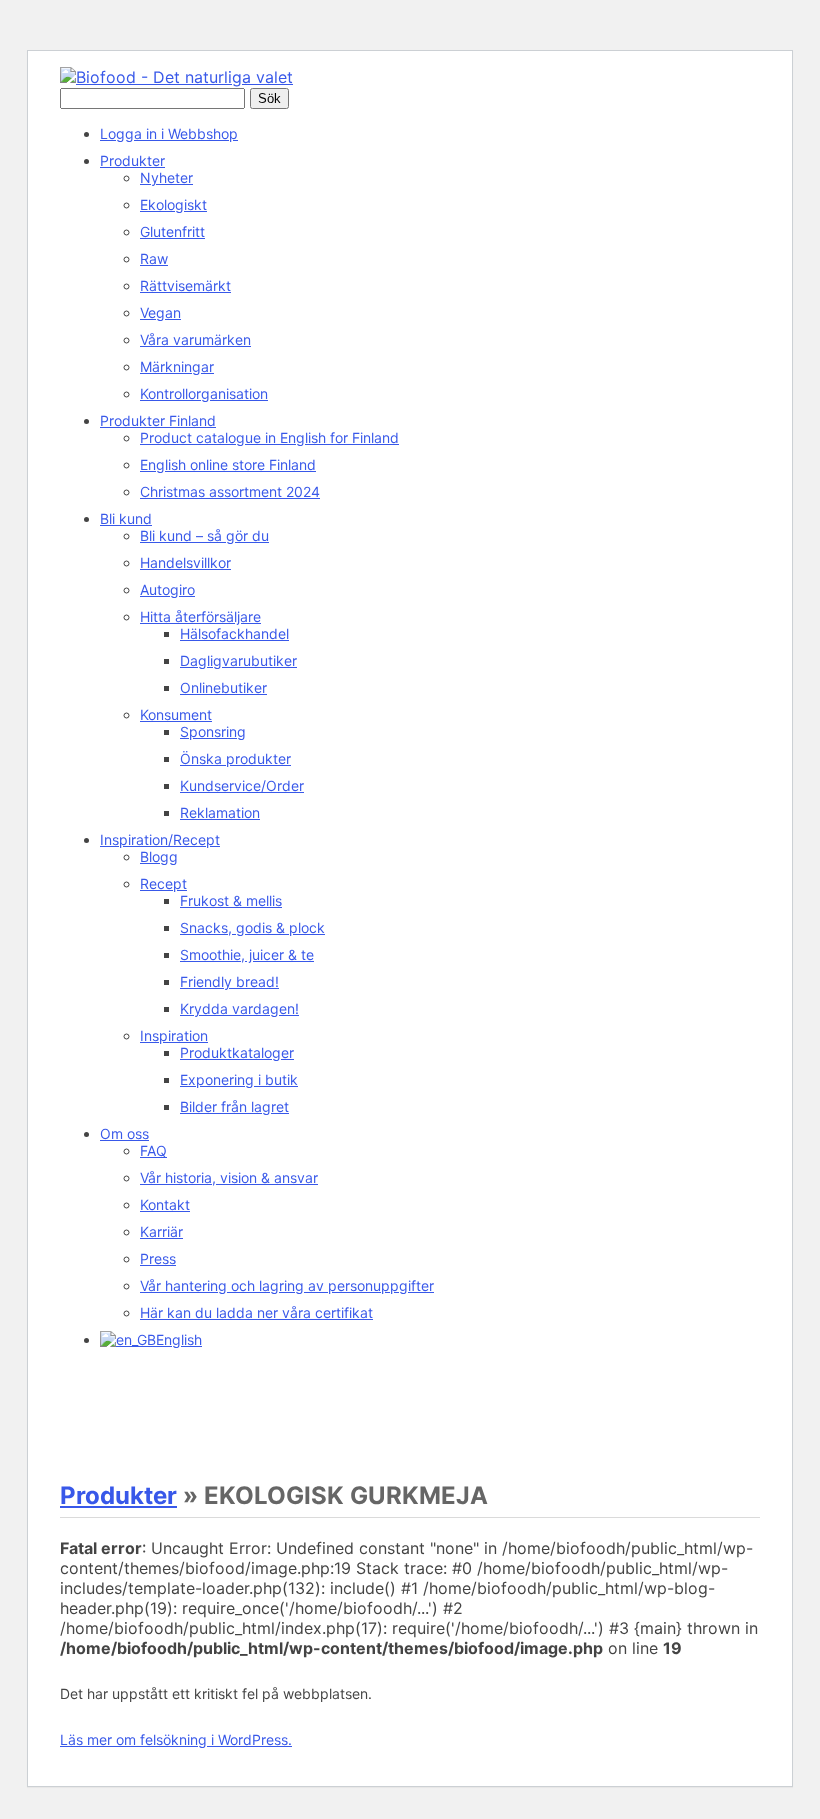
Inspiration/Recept (160, 839)
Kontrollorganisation (204, 393)
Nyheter (166, 177)
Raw (154, 258)
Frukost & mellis (231, 900)
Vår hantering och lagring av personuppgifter (287, 1285)
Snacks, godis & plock (252, 927)
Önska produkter (235, 758)
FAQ (153, 1150)
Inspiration (174, 1035)
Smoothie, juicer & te (247, 954)
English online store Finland (228, 464)
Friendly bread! (229, 981)
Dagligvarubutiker (238, 660)
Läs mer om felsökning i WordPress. (176, 1739)
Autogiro (167, 589)
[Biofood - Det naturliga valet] (176, 77)
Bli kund (126, 518)
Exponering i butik (239, 1079)
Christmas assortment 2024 (230, 491)
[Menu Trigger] (80, 1390)
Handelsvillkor (185, 562)
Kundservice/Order (242, 785)
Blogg (159, 856)
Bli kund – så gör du (204, 535)
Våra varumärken (195, 339)
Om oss (124, 1133)
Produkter (132, 160)
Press (158, 1258)
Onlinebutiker (223, 687)
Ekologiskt (173, 204)
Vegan (160, 312)
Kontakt (165, 1204)
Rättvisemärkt (185, 285)
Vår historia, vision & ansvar (229, 1177)
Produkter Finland (158, 420)
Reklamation (220, 812)
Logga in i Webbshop (169, 133)
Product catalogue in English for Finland (269, 437)
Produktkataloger (237, 1052)
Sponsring (213, 731)
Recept (163, 883)
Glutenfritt (172, 231)
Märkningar (177, 366)
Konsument (176, 714)
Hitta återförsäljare (200, 616)
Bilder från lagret (234, 1106)
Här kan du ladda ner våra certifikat (256, 1312)
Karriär (161, 1231)
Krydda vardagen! (239, 1008)
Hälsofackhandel (234, 633)
